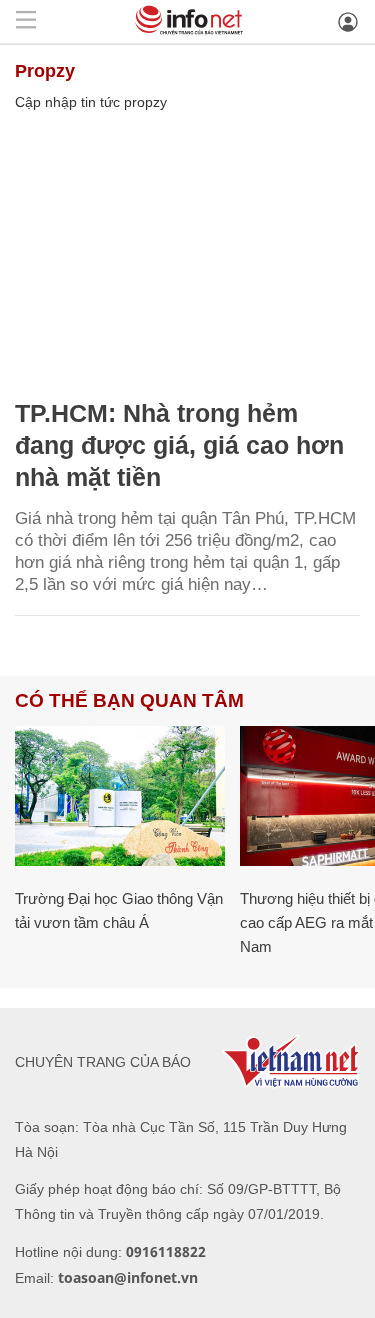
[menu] (26, 21)
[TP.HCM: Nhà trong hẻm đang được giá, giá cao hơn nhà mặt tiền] (187, 252)
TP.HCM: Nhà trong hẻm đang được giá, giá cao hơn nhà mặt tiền (179, 445)
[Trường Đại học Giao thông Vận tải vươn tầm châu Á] (120, 796)
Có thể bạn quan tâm (129, 700)
